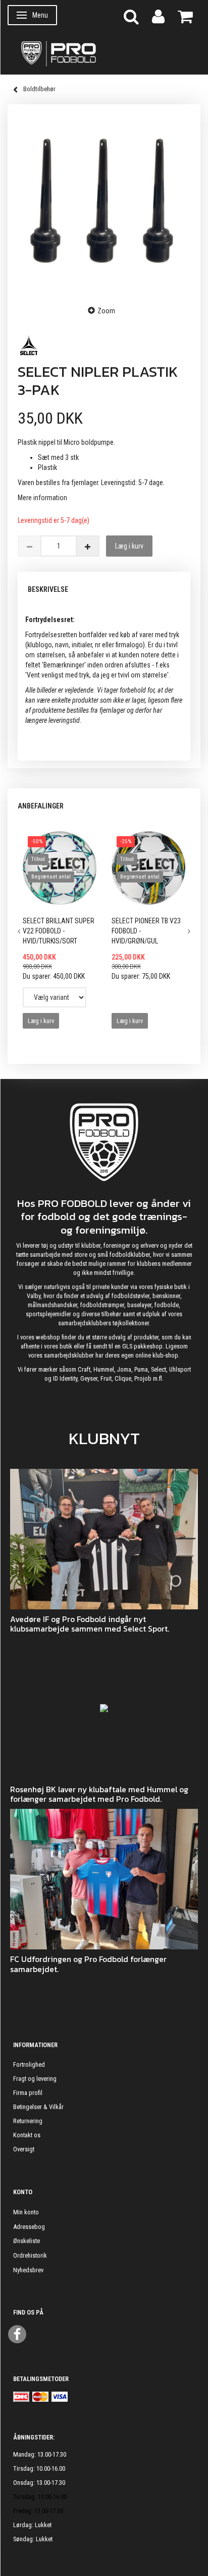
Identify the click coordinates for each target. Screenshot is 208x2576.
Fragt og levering (35, 2079)
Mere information (42, 498)
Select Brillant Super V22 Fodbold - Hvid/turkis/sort (59, 931)
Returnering (28, 2121)
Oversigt (24, 2149)
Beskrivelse (48, 589)
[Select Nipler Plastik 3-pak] (104, 204)
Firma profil (28, 2093)
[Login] (158, 16)
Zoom (106, 311)
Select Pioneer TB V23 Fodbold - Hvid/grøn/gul (146, 931)
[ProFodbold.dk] (104, 53)
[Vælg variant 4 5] (55, 997)
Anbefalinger (41, 806)
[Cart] (185, 16)
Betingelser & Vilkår (38, 2107)
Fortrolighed (29, 2064)
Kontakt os (27, 2135)
